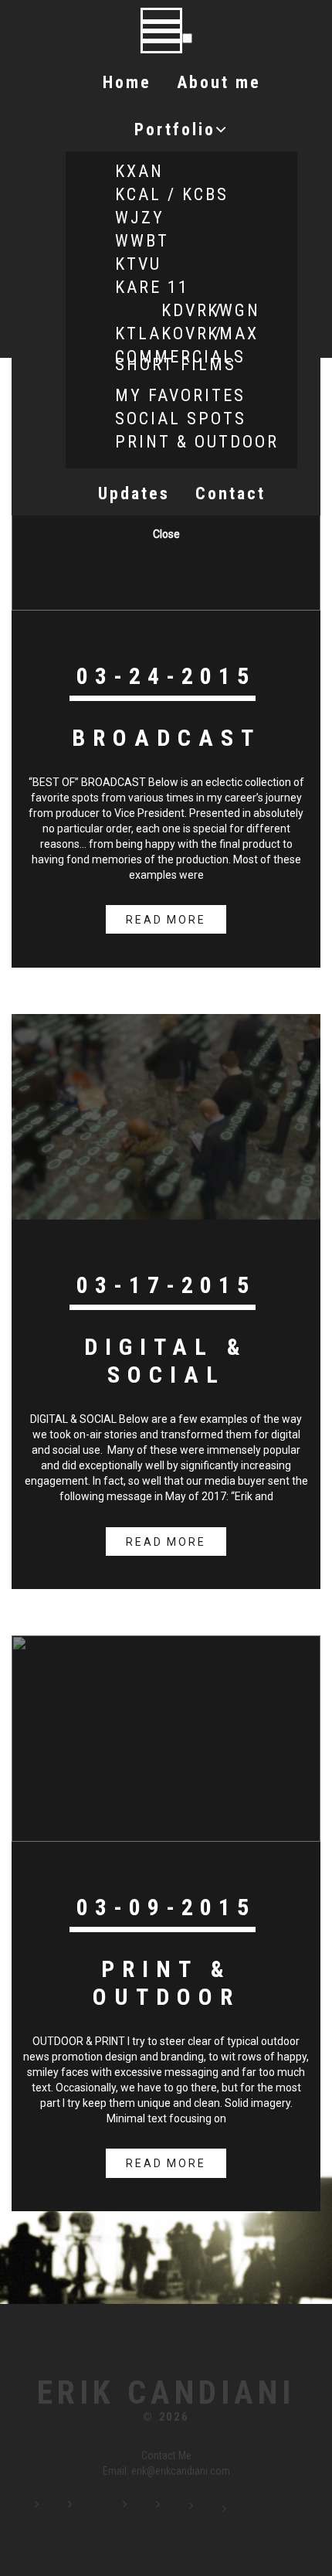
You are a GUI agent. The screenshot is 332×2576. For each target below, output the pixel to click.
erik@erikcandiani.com (181, 2471)
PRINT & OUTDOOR (197, 442)
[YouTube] (212, 2510)
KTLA (138, 333)
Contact (230, 493)
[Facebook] (57, 2510)
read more (166, 920)
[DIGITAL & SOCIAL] (166, 1116)
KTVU (138, 264)
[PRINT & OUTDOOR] (166, 1737)
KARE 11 (152, 287)
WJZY (140, 218)
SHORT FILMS (176, 364)
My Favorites (180, 395)
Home (127, 82)
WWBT (142, 241)
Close (166, 534)
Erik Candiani (166, 2393)
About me (219, 82)
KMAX (233, 333)
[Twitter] (101, 2510)
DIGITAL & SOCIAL (166, 1361)
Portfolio (175, 129)
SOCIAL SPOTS (181, 419)
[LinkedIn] (145, 2510)
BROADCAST (166, 738)
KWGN (234, 310)
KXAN (139, 171)
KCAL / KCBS (172, 194)
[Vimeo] (178, 2510)
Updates (134, 493)
